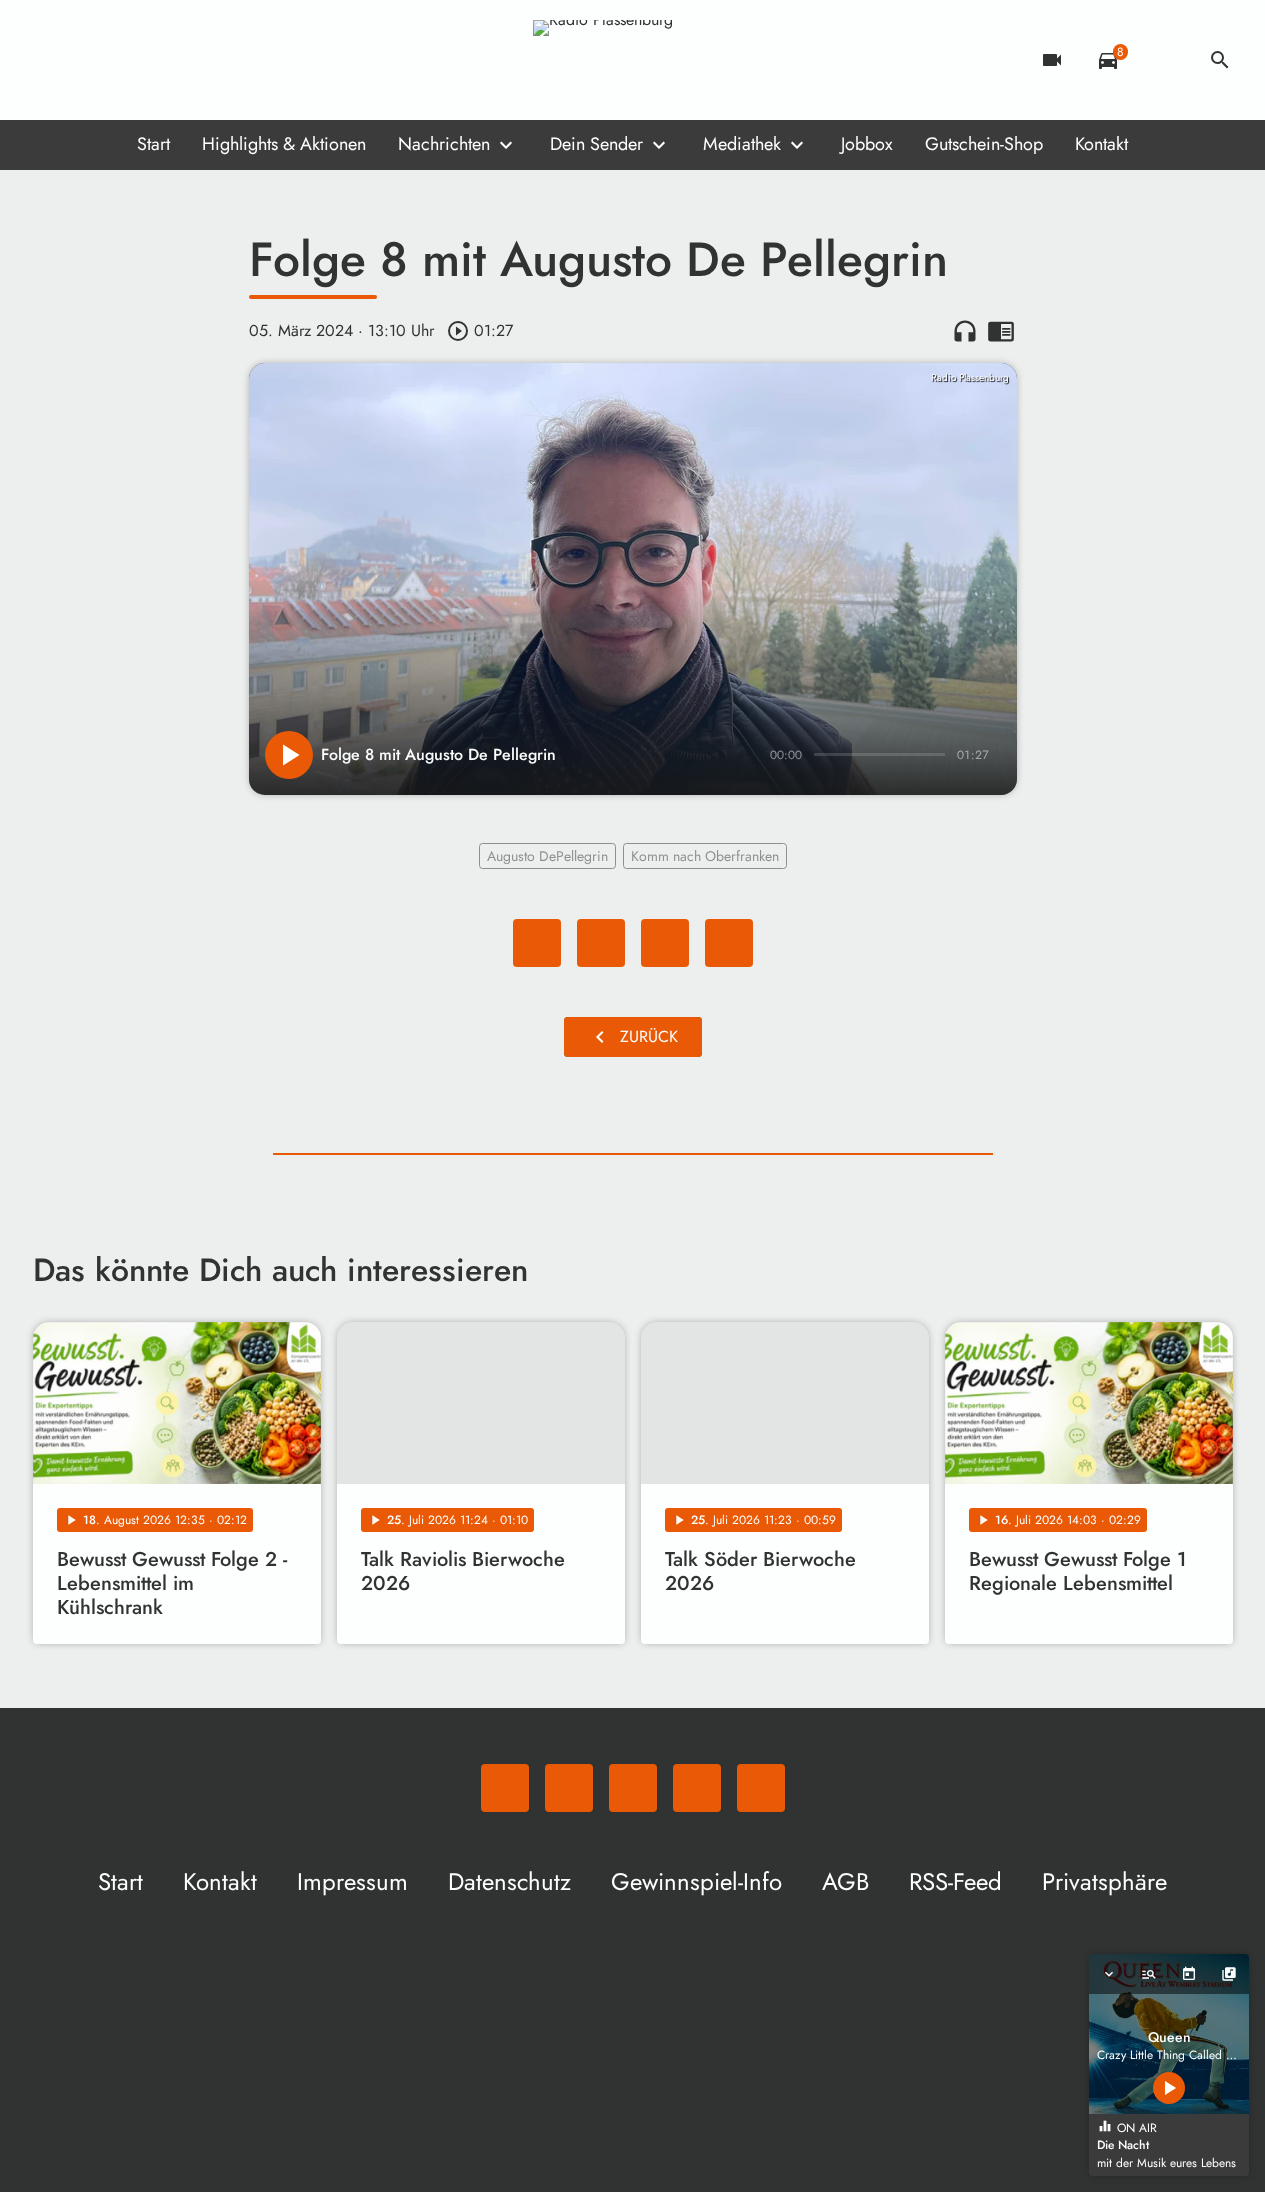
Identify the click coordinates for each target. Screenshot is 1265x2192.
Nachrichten (444, 144)
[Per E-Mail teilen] (729, 943)
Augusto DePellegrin (547, 856)
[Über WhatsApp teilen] (665, 943)
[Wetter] (1164, 60)
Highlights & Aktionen (284, 144)
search (1220, 60)
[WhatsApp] (53, 60)
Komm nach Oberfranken (705, 856)
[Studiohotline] (213, 60)
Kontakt (1101, 144)
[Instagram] (133, 60)
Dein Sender (596, 144)
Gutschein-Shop (984, 144)
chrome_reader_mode (1001, 331)
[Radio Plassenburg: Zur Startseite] (633, 60)
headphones (965, 331)
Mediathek (742, 144)
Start (153, 144)
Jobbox (867, 144)
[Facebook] (93, 60)
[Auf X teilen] (601, 943)
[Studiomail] (173, 60)
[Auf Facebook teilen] (537, 943)
